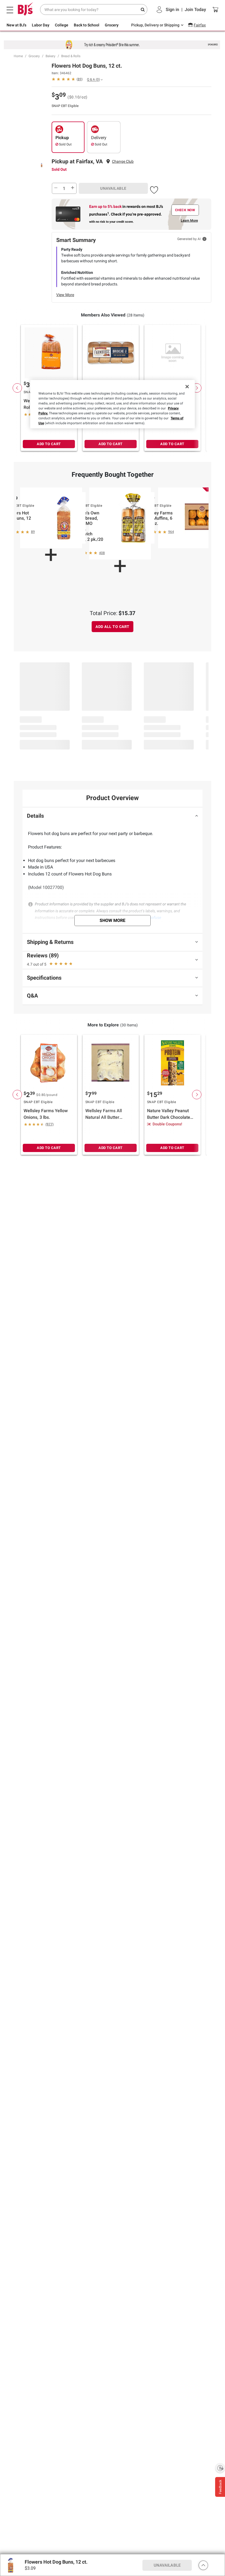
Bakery (50, 56)
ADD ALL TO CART (113, 627)
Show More (113, 920)
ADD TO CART (49, 444)
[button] (154, 189)
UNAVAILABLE (113, 188)
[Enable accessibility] (220, 2468)
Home (18, 56)
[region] (113, 404)
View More (65, 295)
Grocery (34, 56)
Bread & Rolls (71, 56)
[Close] (187, 387)
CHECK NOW (185, 210)
